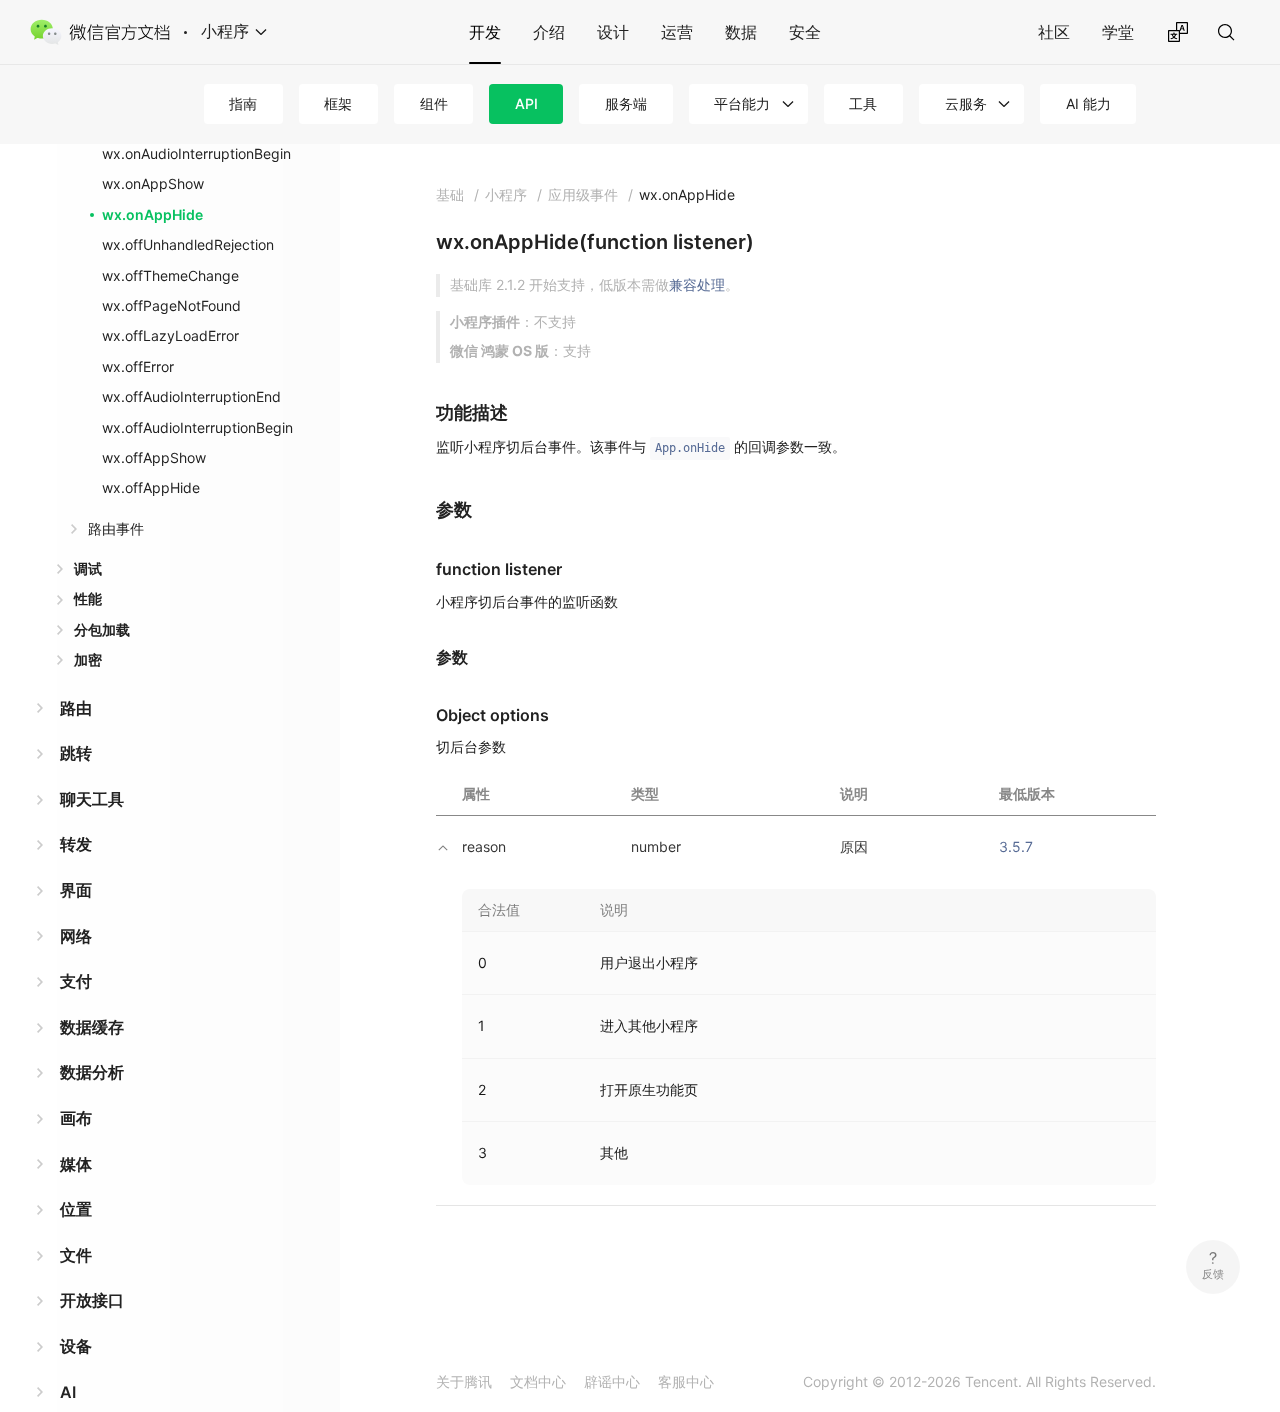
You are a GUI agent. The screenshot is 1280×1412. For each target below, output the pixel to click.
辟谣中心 (612, 1381)
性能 (88, 598)
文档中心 (538, 1381)
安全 (805, 32)
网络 (76, 936)
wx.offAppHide (151, 487)
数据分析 (92, 1072)
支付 (76, 981)
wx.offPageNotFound (171, 305)
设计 (613, 32)
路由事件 (116, 528)
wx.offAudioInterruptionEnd (191, 396)
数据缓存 (92, 1027)
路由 (76, 708)
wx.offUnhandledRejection (188, 244)
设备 (76, 1346)
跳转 (76, 753)
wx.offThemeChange (170, 275)
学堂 (1118, 32)
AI (68, 1392)
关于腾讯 (464, 1381)
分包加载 (102, 629)
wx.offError (138, 366)
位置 (76, 1209)
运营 (677, 32)
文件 (76, 1255)
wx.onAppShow (153, 183)
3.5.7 (1016, 846)
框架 (338, 103)
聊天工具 (92, 799)
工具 (863, 103)
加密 (88, 659)
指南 (243, 103)
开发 (485, 32)
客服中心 (686, 1381)
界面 (76, 890)
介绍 (549, 32)
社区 (1054, 32)
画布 (76, 1118)
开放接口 (92, 1300)
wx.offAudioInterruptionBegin (197, 427)
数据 (741, 32)
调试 (88, 568)
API (526, 103)
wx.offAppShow (154, 457)
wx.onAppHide (152, 214)
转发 (76, 844)
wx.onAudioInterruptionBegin (196, 153)
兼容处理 (697, 284)
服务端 (626, 103)
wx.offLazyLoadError (170, 335)
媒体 (76, 1164)
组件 (434, 103)
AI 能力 (1088, 103)
